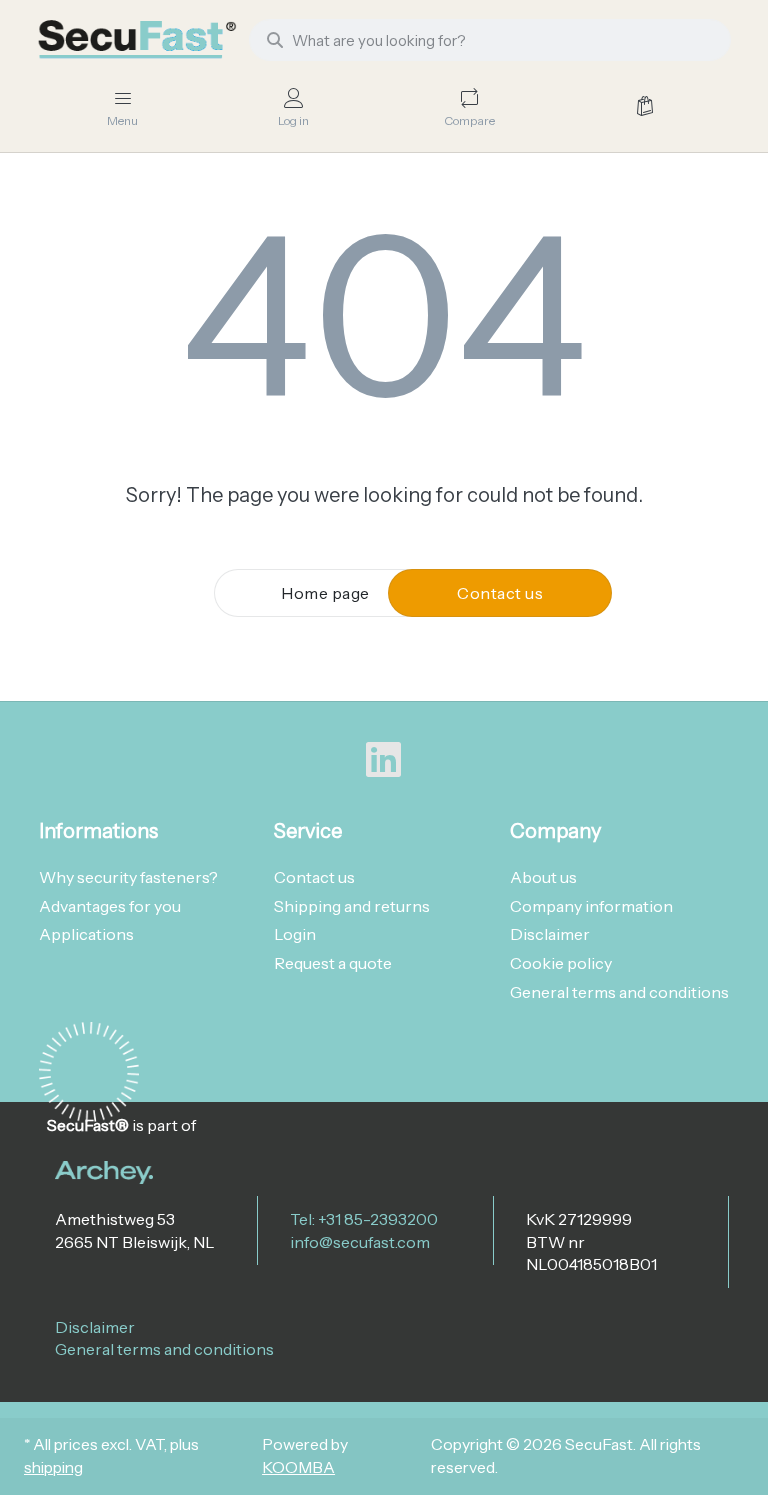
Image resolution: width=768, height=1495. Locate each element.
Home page (325, 593)
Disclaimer (95, 1327)
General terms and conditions (164, 1349)
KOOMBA (298, 1467)
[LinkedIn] (384, 760)
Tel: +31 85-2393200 (364, 1219)
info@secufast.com (360, 1242)
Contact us (500, 593)
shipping (53, 1467)
